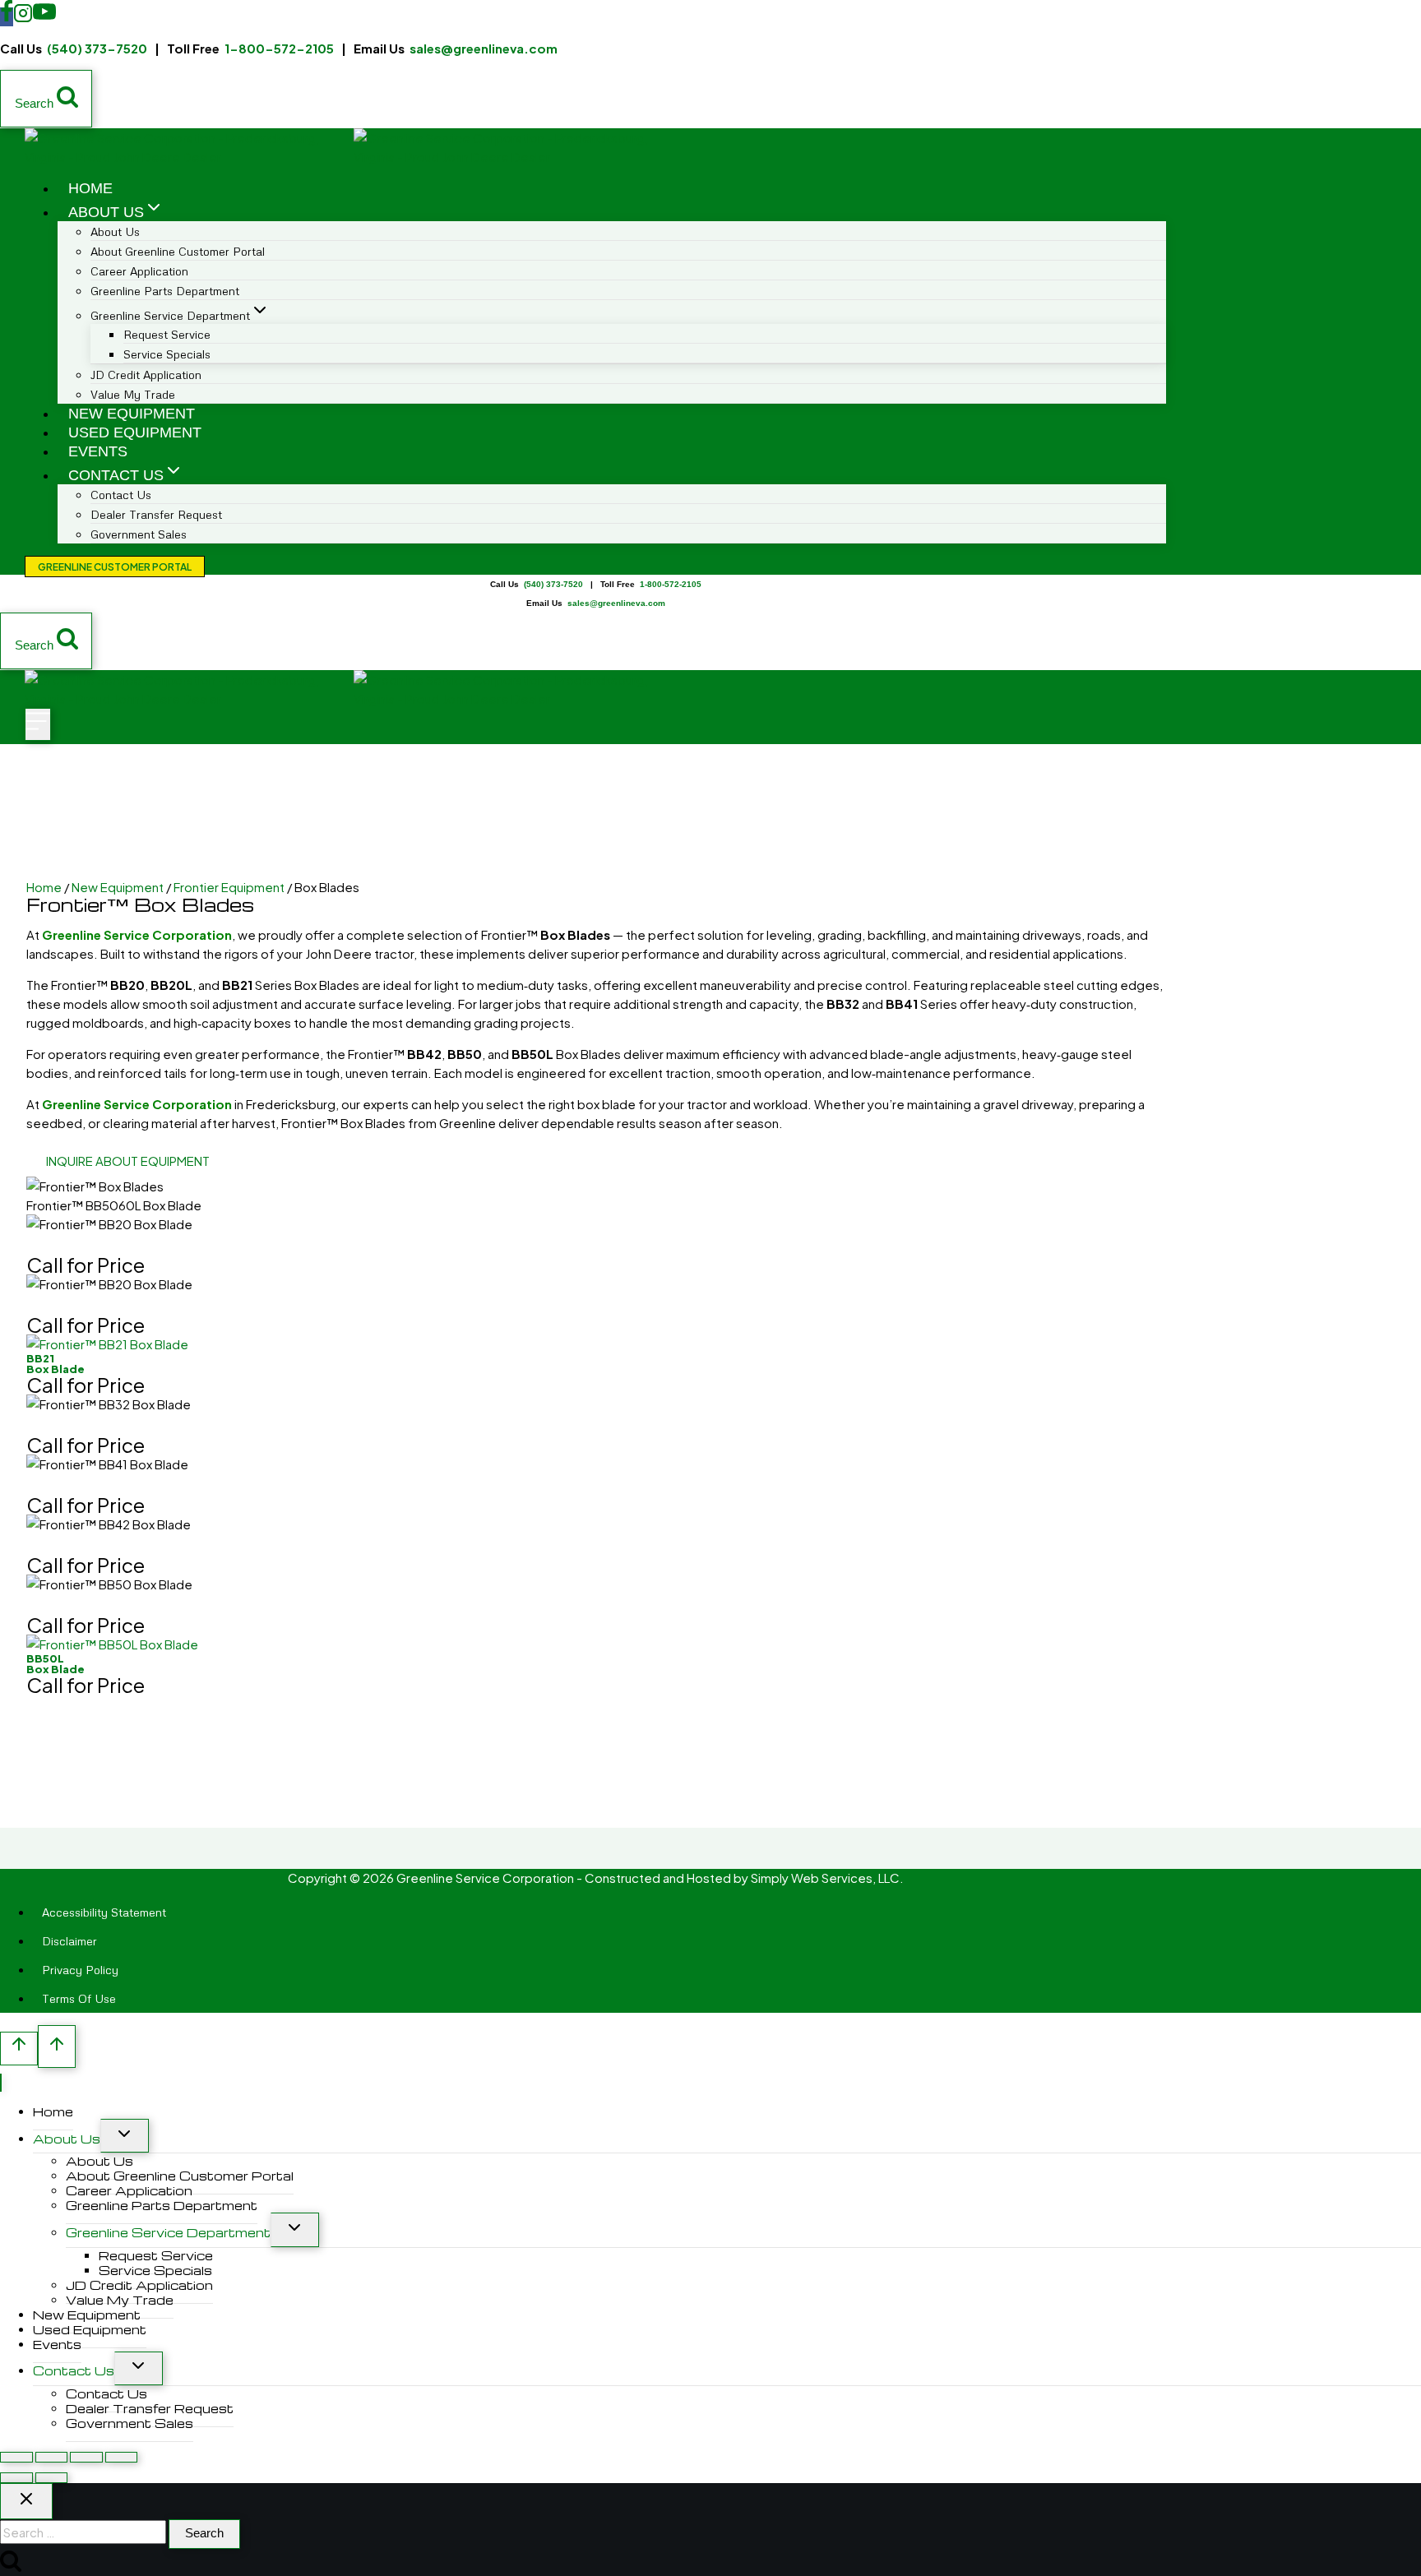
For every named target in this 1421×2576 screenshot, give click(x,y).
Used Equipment (135, 432)
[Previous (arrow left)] (16, 2478)
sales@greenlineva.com (484, 48)
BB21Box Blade (56, 1364)
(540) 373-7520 (97, 48)
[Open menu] (38, 724)
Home (90, 188)
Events (98, 451)
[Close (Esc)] (122, 2457)
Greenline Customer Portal (115, 567)
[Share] (86, 2457)
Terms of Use (79, 1998)
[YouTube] (44, 17)
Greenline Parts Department (165, 291)
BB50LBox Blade (56, 1664)
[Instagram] (23, 17)
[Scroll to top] (19, 2049)
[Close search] (26, 2501)
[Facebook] (7, 17)
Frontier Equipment (229, 887)
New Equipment (132, 414)
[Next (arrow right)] (52, 2478)
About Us (67, 2139)
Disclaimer (69, 1941)
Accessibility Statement (104, 1912)
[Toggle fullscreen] (52, 2457)
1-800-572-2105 (279, 48)
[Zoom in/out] (16, 2457)
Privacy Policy (80, 1970)
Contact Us (74, 2370)
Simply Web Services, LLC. (827, 1878)
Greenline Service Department (168, 2232)
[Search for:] (84, 2532)
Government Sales (139, 534)
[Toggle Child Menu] (125, 2136)
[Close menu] (1, 2083)
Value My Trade (133, 394)
